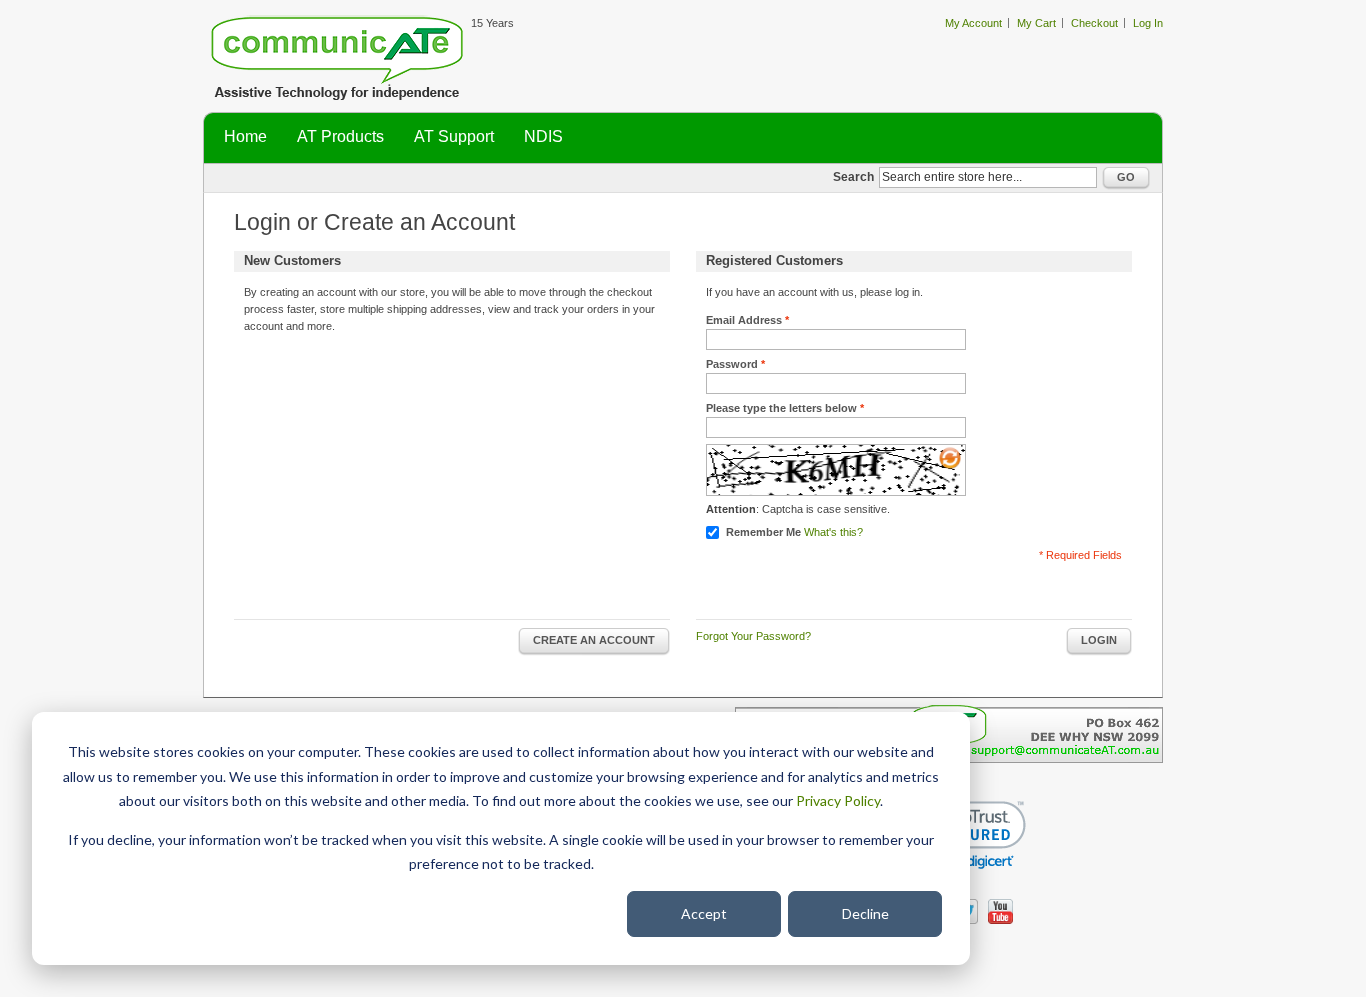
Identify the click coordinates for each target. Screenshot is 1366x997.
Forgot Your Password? (753, 636)
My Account (973, 23)
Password (732, 364)
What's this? (833, 532)
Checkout (1094, 23)
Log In (1148, 23)
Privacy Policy (838, 800)
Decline (865, 913)
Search (853, 177)
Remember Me (763, 532)
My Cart (1036, 23)
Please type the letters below (781, 408)
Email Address (744, 320)
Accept (704, 913)
